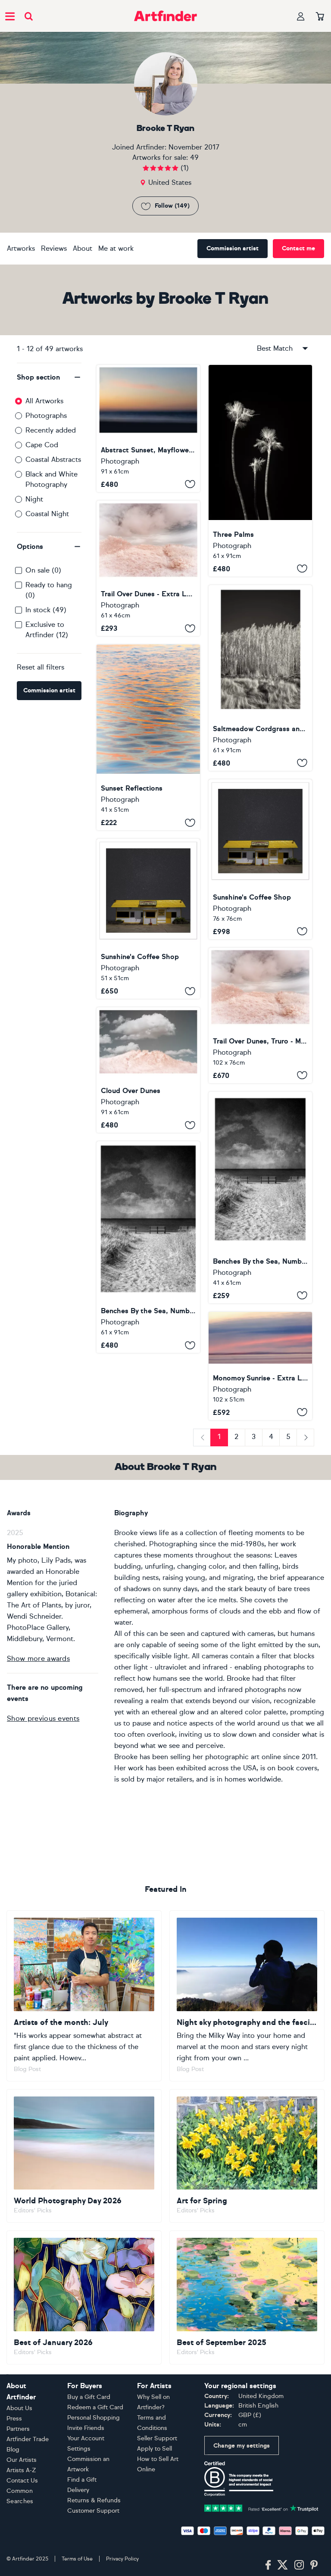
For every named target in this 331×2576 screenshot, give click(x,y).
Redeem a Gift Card (95, 2407)
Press (14, 2419)
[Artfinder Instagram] (299, 2565)
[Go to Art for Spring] (247, 2156)
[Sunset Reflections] (148, 737)
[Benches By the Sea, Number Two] (260, 1198)
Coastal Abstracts (53, 459)
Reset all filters (41, 667)
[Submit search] (29, 16)
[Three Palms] (260, 471)
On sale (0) (43, 570)
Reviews (54, 248)
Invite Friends (86, 2428)
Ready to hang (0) (49, 590)
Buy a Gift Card (89, 2397)
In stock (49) (46, 610)
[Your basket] (320, 17)
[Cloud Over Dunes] (148, 1070)
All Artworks (44, 401)
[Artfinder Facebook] (268, 2565)
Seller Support (157, 2438)
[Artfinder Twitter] (283, 2565)
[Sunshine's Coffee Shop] (260, 859)
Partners (18, 2429)
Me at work (116, 248)
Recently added (51, 430)
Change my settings (242, 2446)
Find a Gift (82, 2480)
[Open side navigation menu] (10, 16)
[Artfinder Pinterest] (314, 2565)
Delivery (78, 2490)
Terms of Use (77, 2559)
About (83, 248)
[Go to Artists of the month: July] (84, 1996)
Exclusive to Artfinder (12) (47, 630)
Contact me (298, 248)
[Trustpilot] (261, 2508)
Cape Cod (42, 445)
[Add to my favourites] (190, 484)
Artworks (21, 248)
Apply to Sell (155, 2449)
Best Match (275, 348)
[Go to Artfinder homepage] (165, 16)
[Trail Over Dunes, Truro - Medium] (260, 1015)
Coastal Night (47, 514)
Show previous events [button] (43, 1718)
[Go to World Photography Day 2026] (84, 2156)
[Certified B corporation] (239, 2478)
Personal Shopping (94, 2418)
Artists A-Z (21, 2470)
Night (34, 499)
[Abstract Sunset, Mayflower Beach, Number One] (148, 428)
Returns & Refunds (94, 2500)
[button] (49, 377)
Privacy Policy (122, 2559)
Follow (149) (172, 206)
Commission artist (233, 248)
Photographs (46, 416)
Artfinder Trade (28, 2439)
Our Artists (22, 2460)
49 (194, 157)
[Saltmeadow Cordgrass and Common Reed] (260, 678)
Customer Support (93, 2511)
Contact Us (22, 2481)
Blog (13, 2450)
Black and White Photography (52, 479)
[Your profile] (301, 16)
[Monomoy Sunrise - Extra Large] (260, 1366)
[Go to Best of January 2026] (84, 2297)
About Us (19, 2408)
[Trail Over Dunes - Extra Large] (148, 568)
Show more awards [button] (38, 1659)
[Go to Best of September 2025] (247, 2297)
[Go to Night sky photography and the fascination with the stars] (247, 1996)
